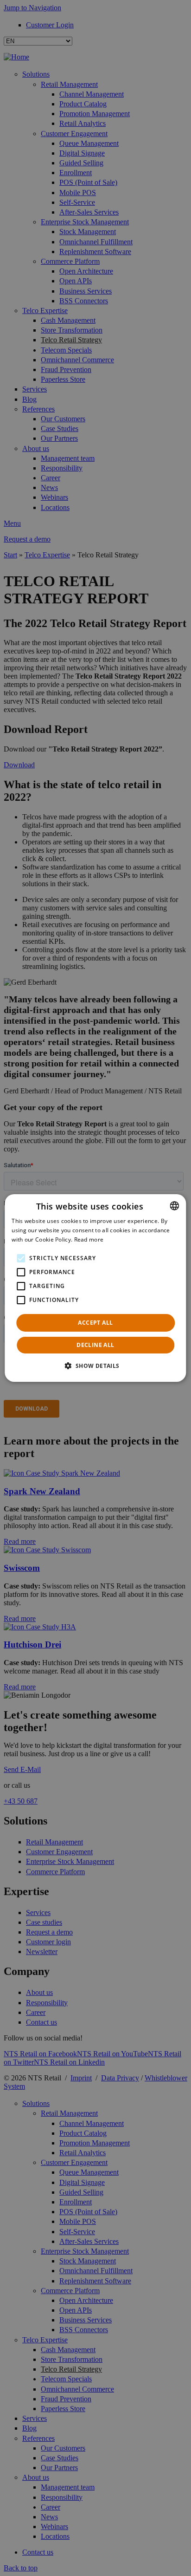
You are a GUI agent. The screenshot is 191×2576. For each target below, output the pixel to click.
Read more (89, 1239)
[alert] (95, 1288)
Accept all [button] (95, 1323)
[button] (95, 1366)
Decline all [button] (95, 1345)
